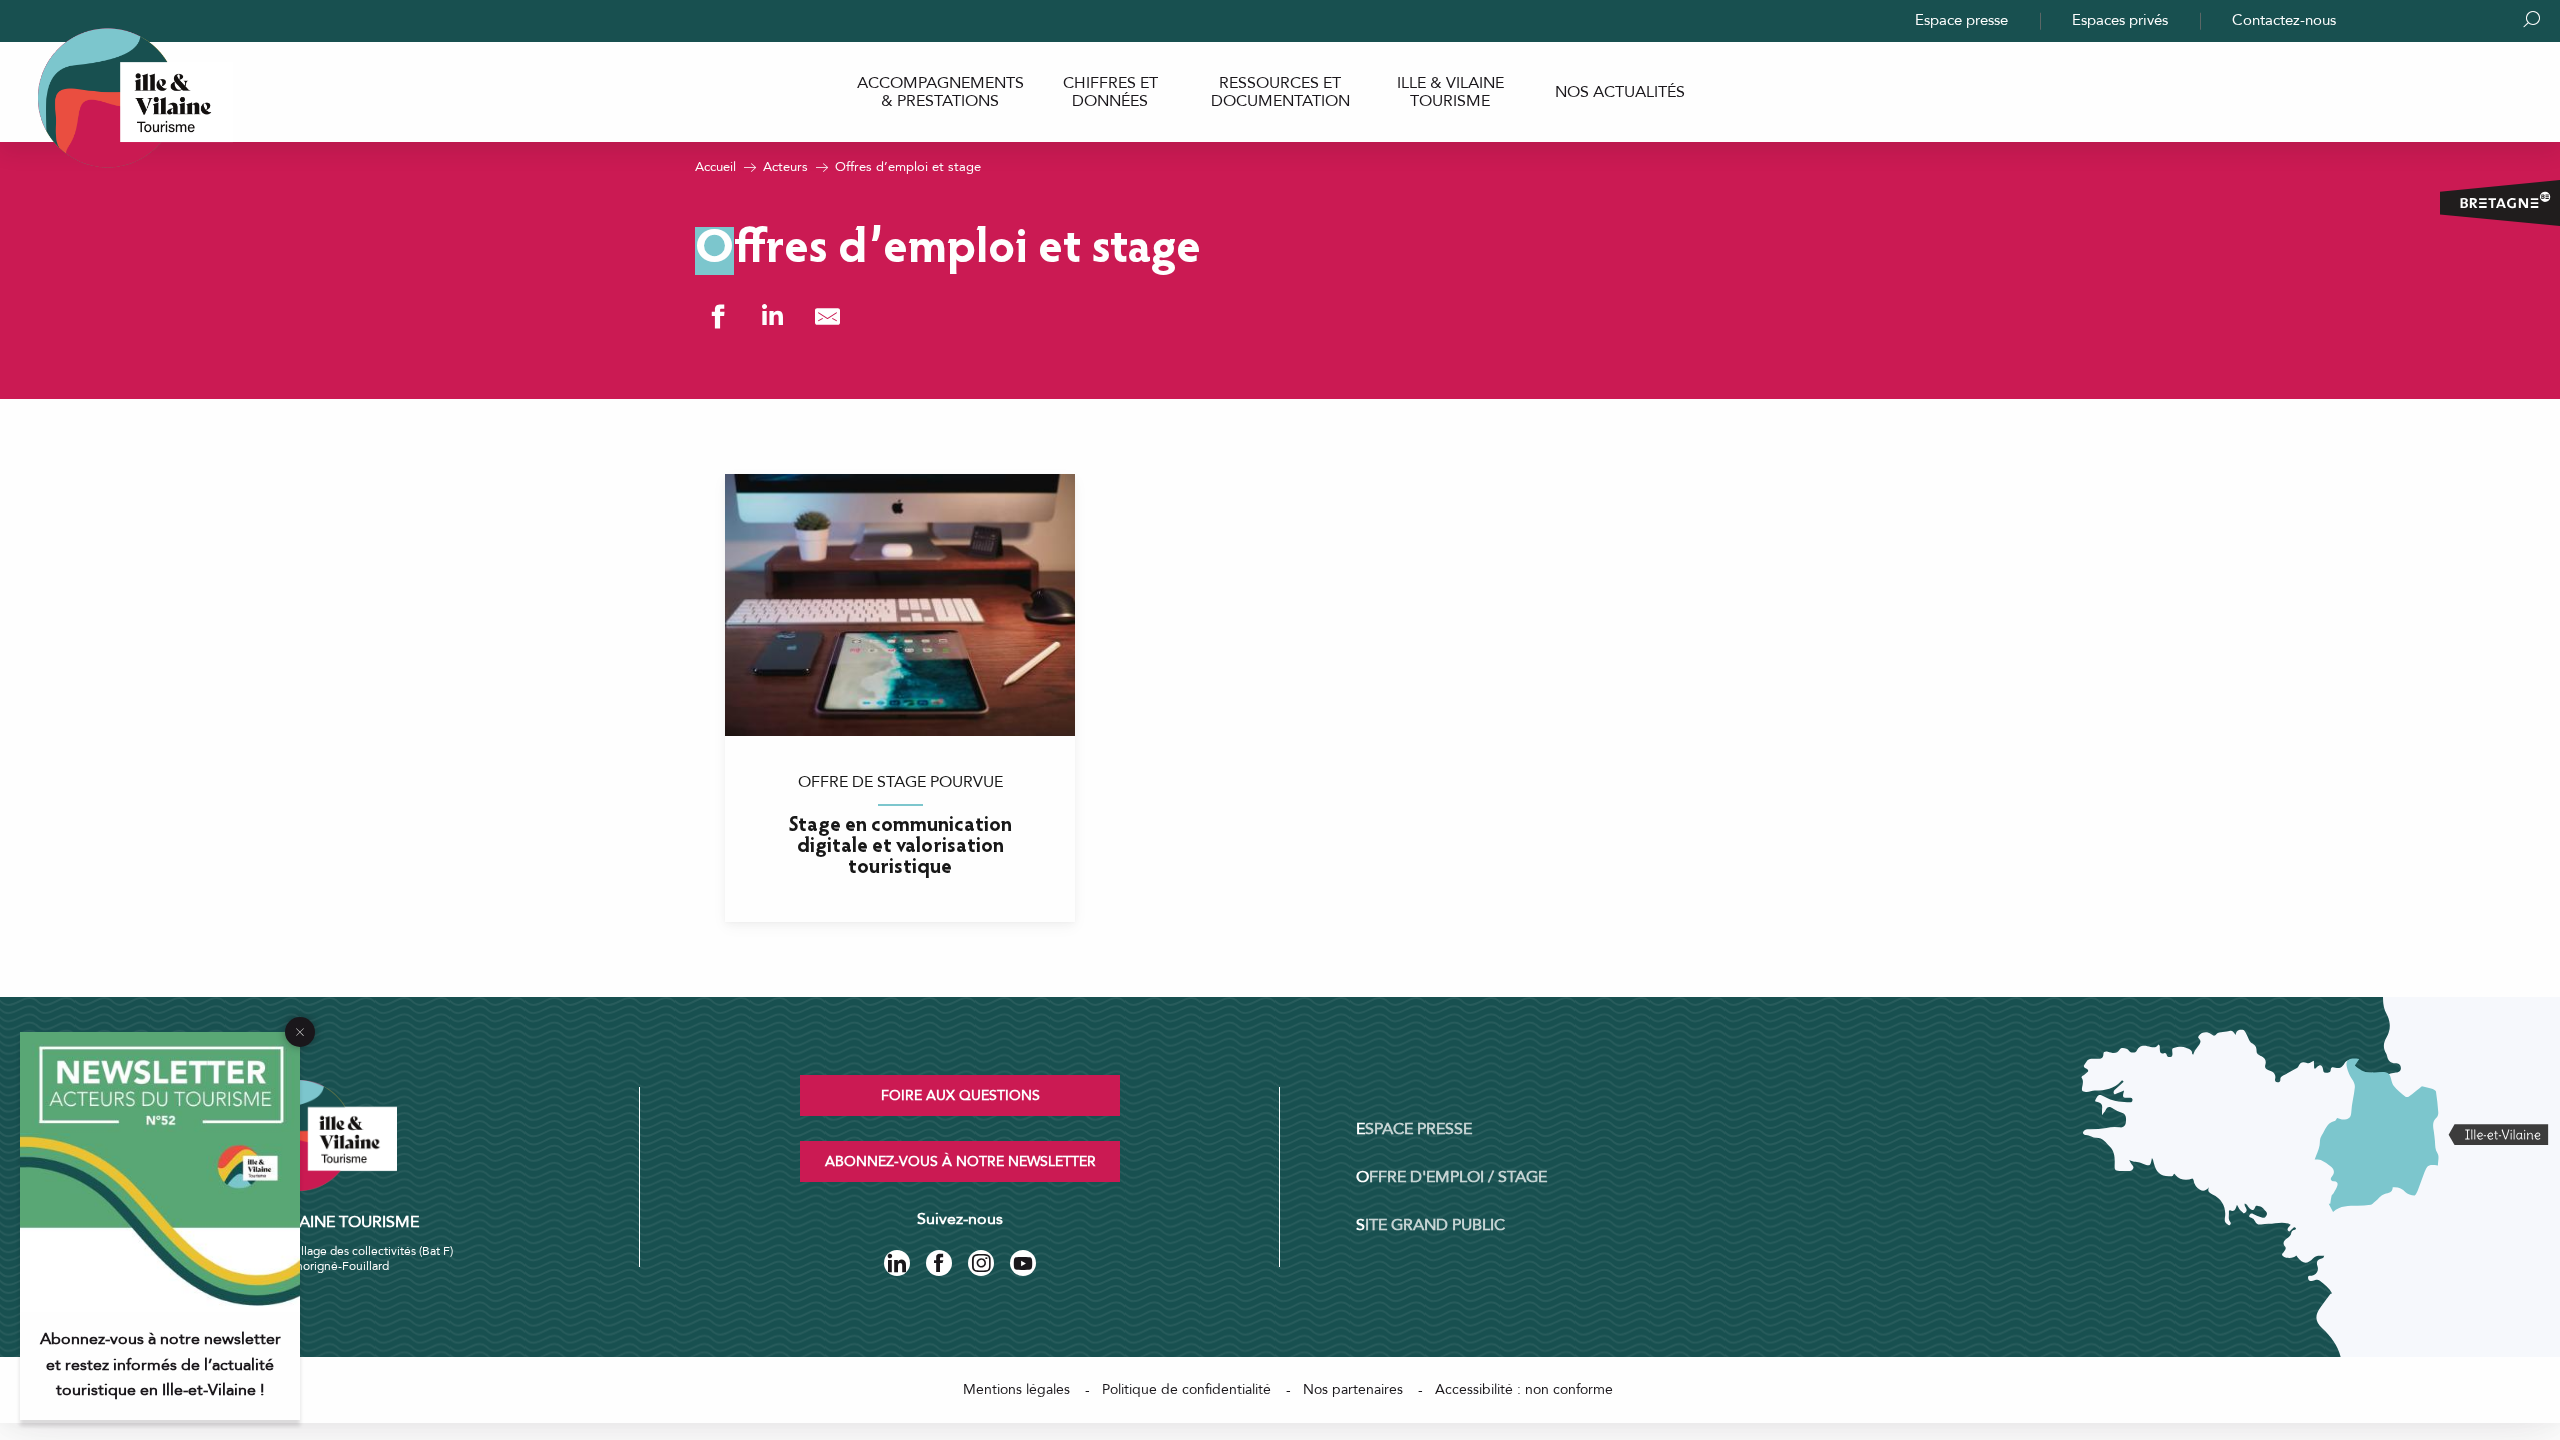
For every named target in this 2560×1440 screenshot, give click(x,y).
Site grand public (1430, 1225)
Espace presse (1961, 20)
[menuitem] (940, 92)
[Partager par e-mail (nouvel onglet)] (827, 316)
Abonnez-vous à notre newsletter (960, 1161)
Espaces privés (2120, 20)
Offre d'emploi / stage (1451, 1177)
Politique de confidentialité (1186, 1389)
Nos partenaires (1353, 1389)
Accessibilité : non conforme (1524, 1389)
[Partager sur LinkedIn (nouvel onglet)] (772, 316)
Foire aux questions (960, 1095)
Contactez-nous (2284, 20)
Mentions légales (1016, 1389)
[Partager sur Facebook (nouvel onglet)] (717, 316)
